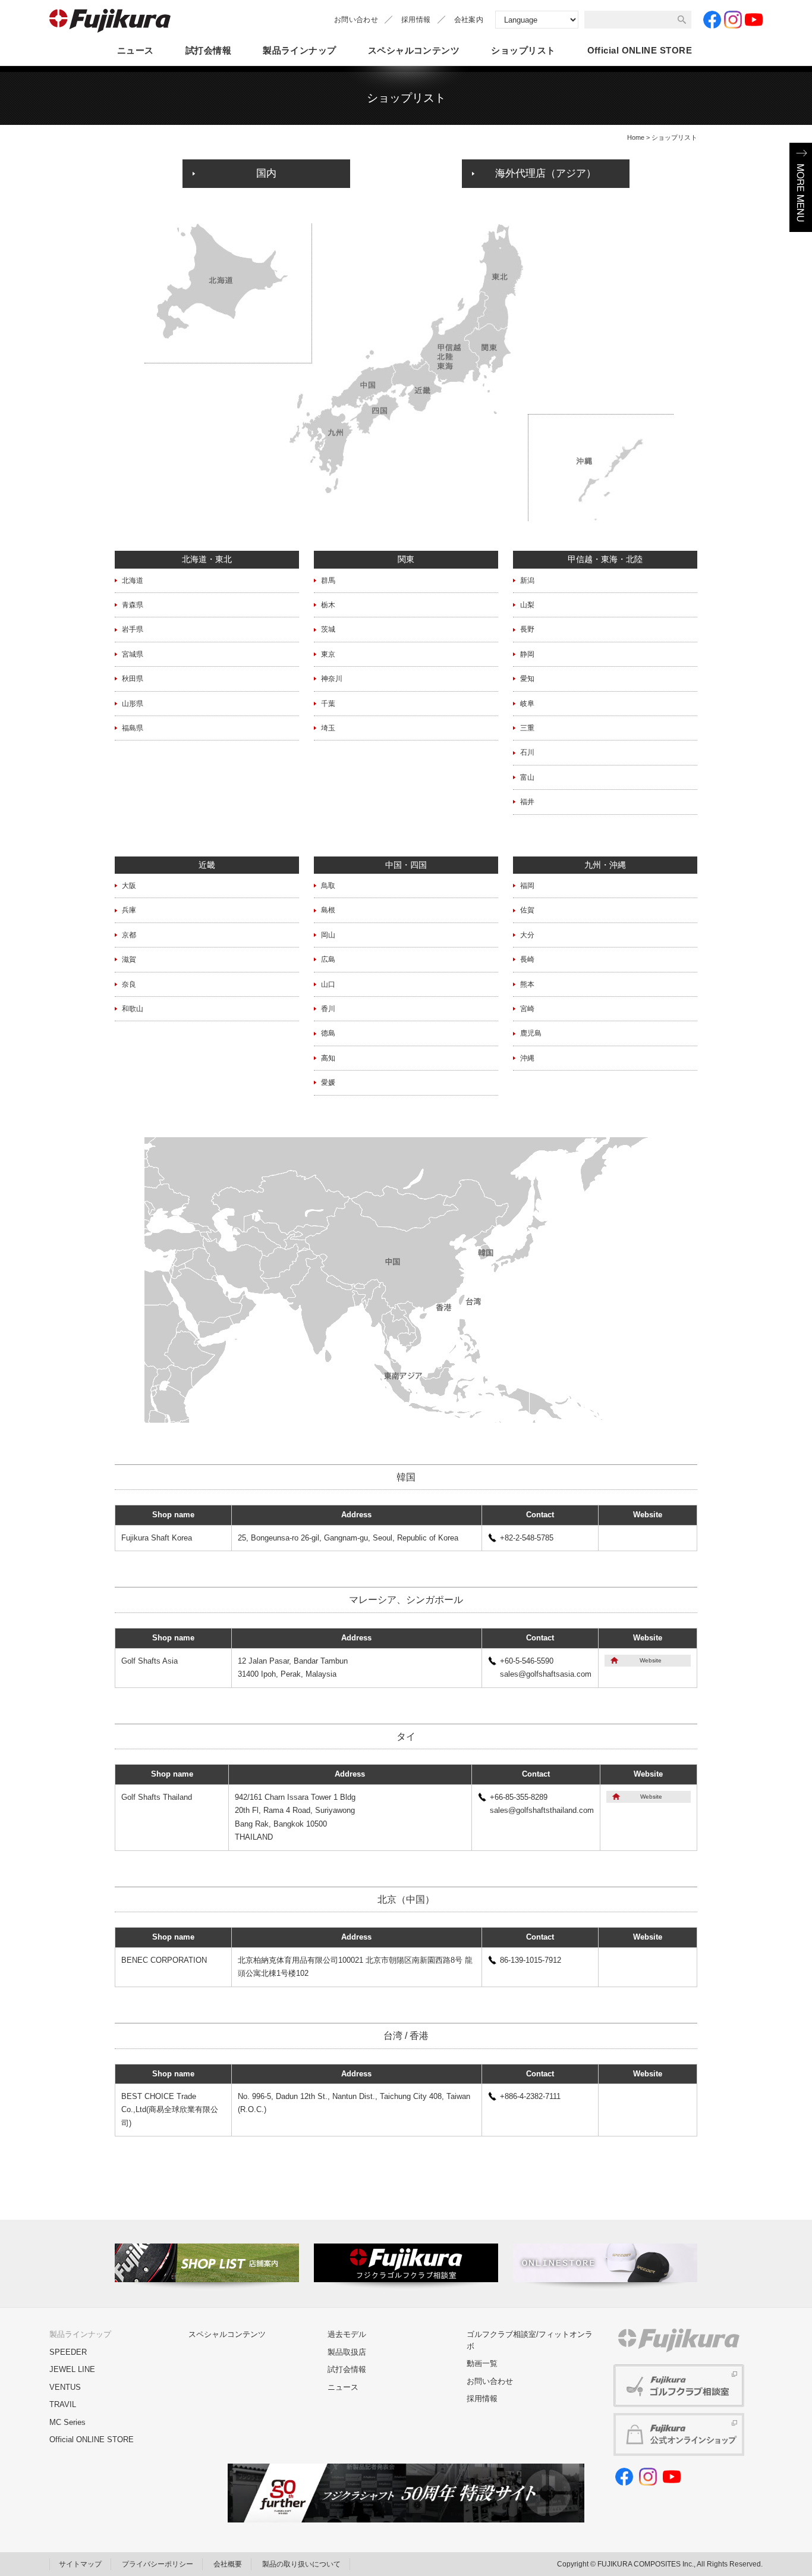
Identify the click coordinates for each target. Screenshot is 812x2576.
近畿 (207, 865)
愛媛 (328, 1083)
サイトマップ (80, 2564)
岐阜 (527, 704)
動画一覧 (482, 2363)
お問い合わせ (356, 20)
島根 (328, 910)
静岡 (527, 654)
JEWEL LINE (72, 2369)
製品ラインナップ (300, 50)
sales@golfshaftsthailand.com (542, 1810)
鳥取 (328, 886)
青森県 (133, 605)
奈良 (129, 984)
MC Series (67, 2422)
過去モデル (347, 2334)
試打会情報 (208, 50)
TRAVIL (63, 2404)
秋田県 (133, 679)
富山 (527, 777)
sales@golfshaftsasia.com (546, 1674)
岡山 (328, 935)
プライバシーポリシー (158, 2564)
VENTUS (65, 2387)
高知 (328, 1058)
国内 (266, 173)
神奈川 (332, 679)
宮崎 (527, 1009)
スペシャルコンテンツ (414, 50)
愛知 (527, 679)
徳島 (328, 1033)
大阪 (129, 886)
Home (636, 137)
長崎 (527, 959)
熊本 (527, 984)
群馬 (328, 581)
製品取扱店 (347, 2352)
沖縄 (527, 1058)
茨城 (328, 629)
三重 (527, 728)
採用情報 (416, 20)
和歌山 (133, 1009)
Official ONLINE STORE (92, 2439)
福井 (527, 802)
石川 (527, 752)
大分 (527, 935)
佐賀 (527, 910)
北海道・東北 (207, 559)
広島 (328, 959)
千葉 (328, 704)
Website (651, 1660)
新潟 (527, 581)
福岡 (527, 886)
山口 (328, 984)
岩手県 (133, 629)
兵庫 (129, 910)
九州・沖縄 (605, 865)
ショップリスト (523, 50)
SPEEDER (68, 2352)
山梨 (527, 605)
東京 (328, 654)
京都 (129, 935)
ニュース (136, 50)
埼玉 (328, 728)
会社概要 (228, 2564)
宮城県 (133, 654)
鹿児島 (531, 1033)
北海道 (133, 581)
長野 (527, 629)
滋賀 (129, 959)
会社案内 (469, 20)
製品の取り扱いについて (301, 2564)
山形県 (133, 704)
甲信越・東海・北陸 (605, 559)
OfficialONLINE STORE (640, 50)
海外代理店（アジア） (546, 173)
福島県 (133, 728)
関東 (406, 559)
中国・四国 (406, 865)
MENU (801, 187)
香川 (328, 1009)
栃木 (328, 605)
